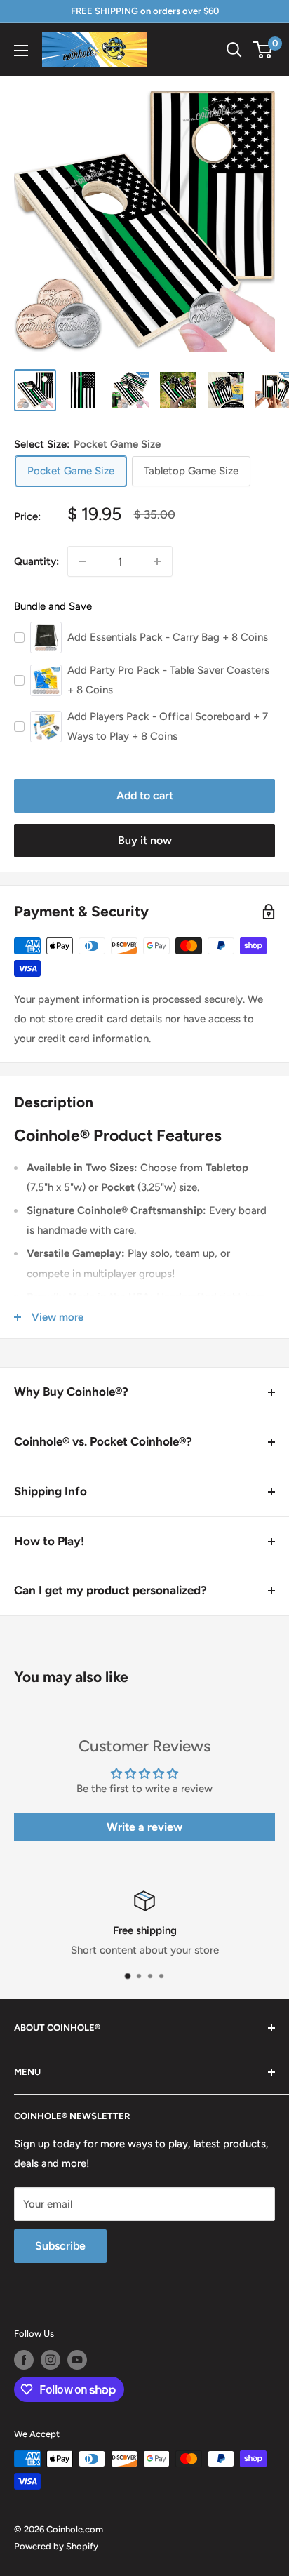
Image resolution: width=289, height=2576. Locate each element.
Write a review (144, 1827)
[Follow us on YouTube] (77, 2360)
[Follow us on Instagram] (51, 2360)
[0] (263, 50)
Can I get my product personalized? (110, 1590)
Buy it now (145, 840)
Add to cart (145, 795)
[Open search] (234, 50)
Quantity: (36, 561)
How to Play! (49, 1541)
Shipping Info (51, 1491)
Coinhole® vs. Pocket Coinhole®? (103, 1441)
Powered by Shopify (56, 2546)
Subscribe (60, 2246)
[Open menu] (21, 51)
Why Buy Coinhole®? (71, 1392)
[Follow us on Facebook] (24, 2360)
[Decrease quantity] (83, 561)
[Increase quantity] (157, 561)
